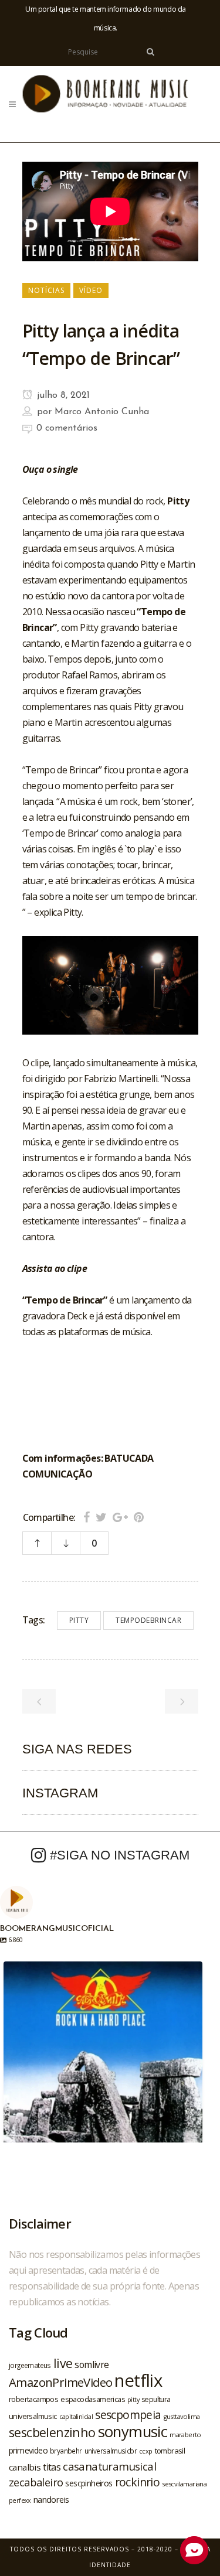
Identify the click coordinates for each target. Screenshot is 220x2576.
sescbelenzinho (52, 2432)
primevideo (28, 2450)
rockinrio (138, 2482)
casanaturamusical (109, 2466)
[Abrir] (103, 2061)
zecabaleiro (36, 2482)
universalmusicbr (111, 2451)
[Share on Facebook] (87, 1517)
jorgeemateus (30, 2365)
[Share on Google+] (120, 1517)
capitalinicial (76, 2417)
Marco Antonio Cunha (102, 412)
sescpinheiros (89, 2483)
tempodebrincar (148, 1620)
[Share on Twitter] (101, 1517)
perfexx (20, 2500)
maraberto (185, 2435)
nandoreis (51, 2499)
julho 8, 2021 (62, 395)
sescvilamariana (184, 2484)
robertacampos (33, 2399)
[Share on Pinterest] (139, 1517)
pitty (79, 1620)
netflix (138, 2380)
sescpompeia (128, 2415)
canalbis (25, 2467)
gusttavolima (182, 2416)
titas (52, 2467)
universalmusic (33, 2416)
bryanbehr (66, 2451)
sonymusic (133, 2432)
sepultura (156, 2399)
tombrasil (170, 2451)
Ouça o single (50, 469)
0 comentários (67, 428)
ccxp (146, 2451)
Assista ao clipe (55, 1268)
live (63, 2363)
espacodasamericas (93, 2399)
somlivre (92, 2365)
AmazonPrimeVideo (60, 2382)
